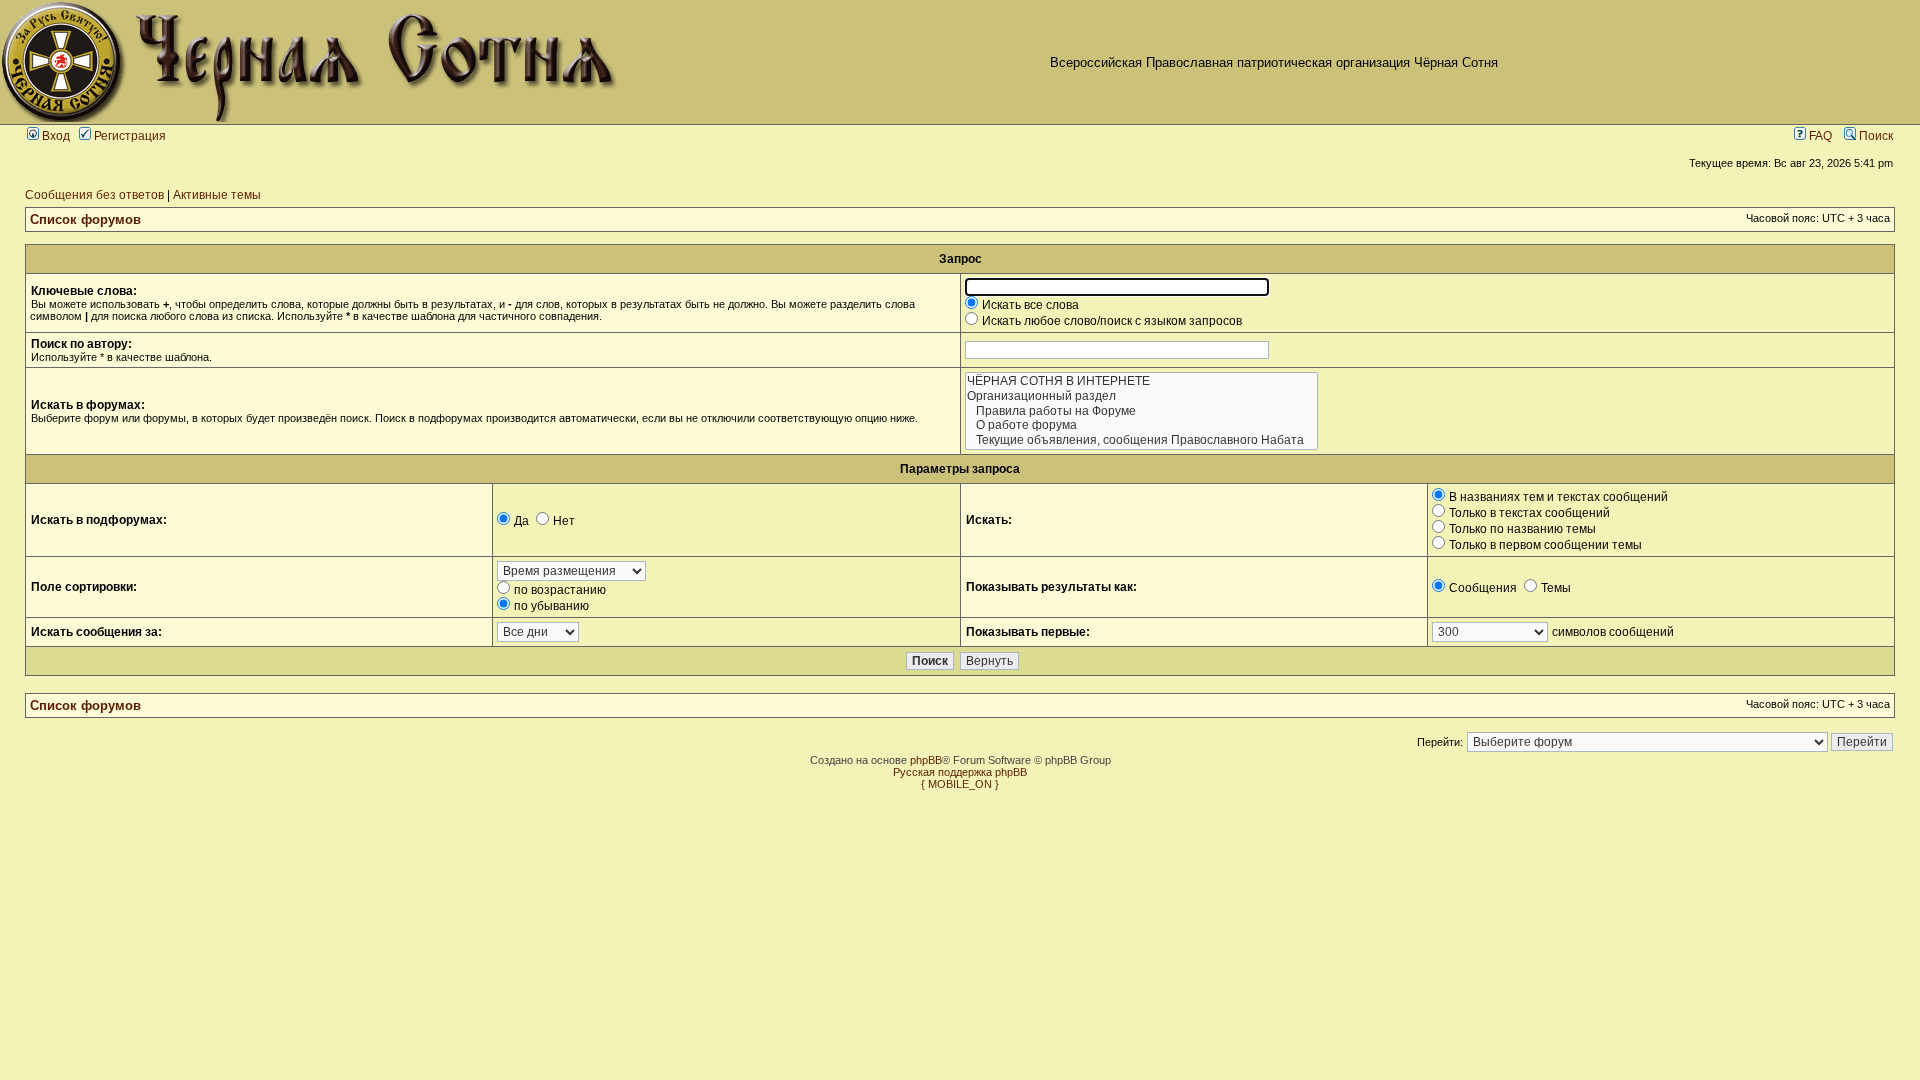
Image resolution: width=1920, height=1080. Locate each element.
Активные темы (217, 195)
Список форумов (85, 219)
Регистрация (128, 136)
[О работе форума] (1141, 425)
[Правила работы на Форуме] (1141, 411)
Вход (54, 136)
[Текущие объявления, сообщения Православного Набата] (1141, 440)
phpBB (926, 760)
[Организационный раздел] (1141, 396)
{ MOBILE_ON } (960, 784)
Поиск (1874, 136)
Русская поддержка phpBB (960, 772)
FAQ (1819, 136)
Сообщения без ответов (94, 195)
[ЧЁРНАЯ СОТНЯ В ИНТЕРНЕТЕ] (1141, 381)
